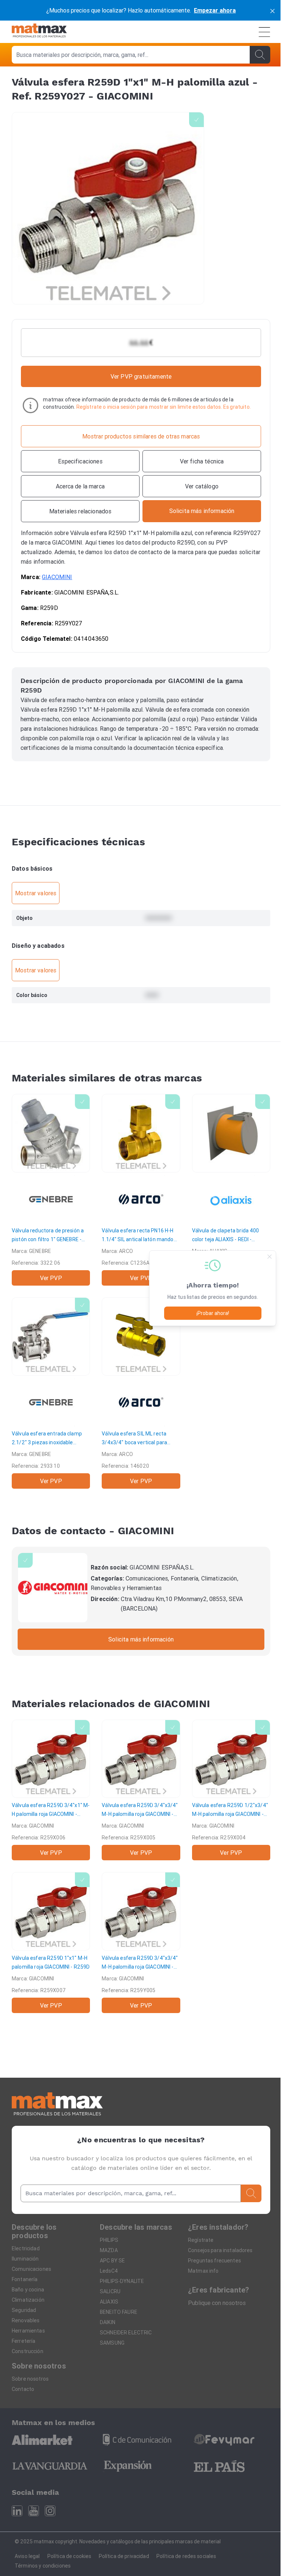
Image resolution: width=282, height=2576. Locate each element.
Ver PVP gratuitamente (141, 376)
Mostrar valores (36, 893)
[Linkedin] (17, 2511)
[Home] (39, 32)
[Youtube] (34, 2511)
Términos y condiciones (43, 2566)
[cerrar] (272, 10)
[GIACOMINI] (53, 1588)
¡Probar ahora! (213, 1313)
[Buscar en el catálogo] (260, 55)
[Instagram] (50, 2511)
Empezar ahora (215, 10)
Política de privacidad (124, 2556)
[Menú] (264, 32)
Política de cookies (69, 2556)
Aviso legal (27, 2556)
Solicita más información (141, 1639)
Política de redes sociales (186, 2556)
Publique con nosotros (217, 2303)
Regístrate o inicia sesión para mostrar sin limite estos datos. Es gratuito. (164, 407)
